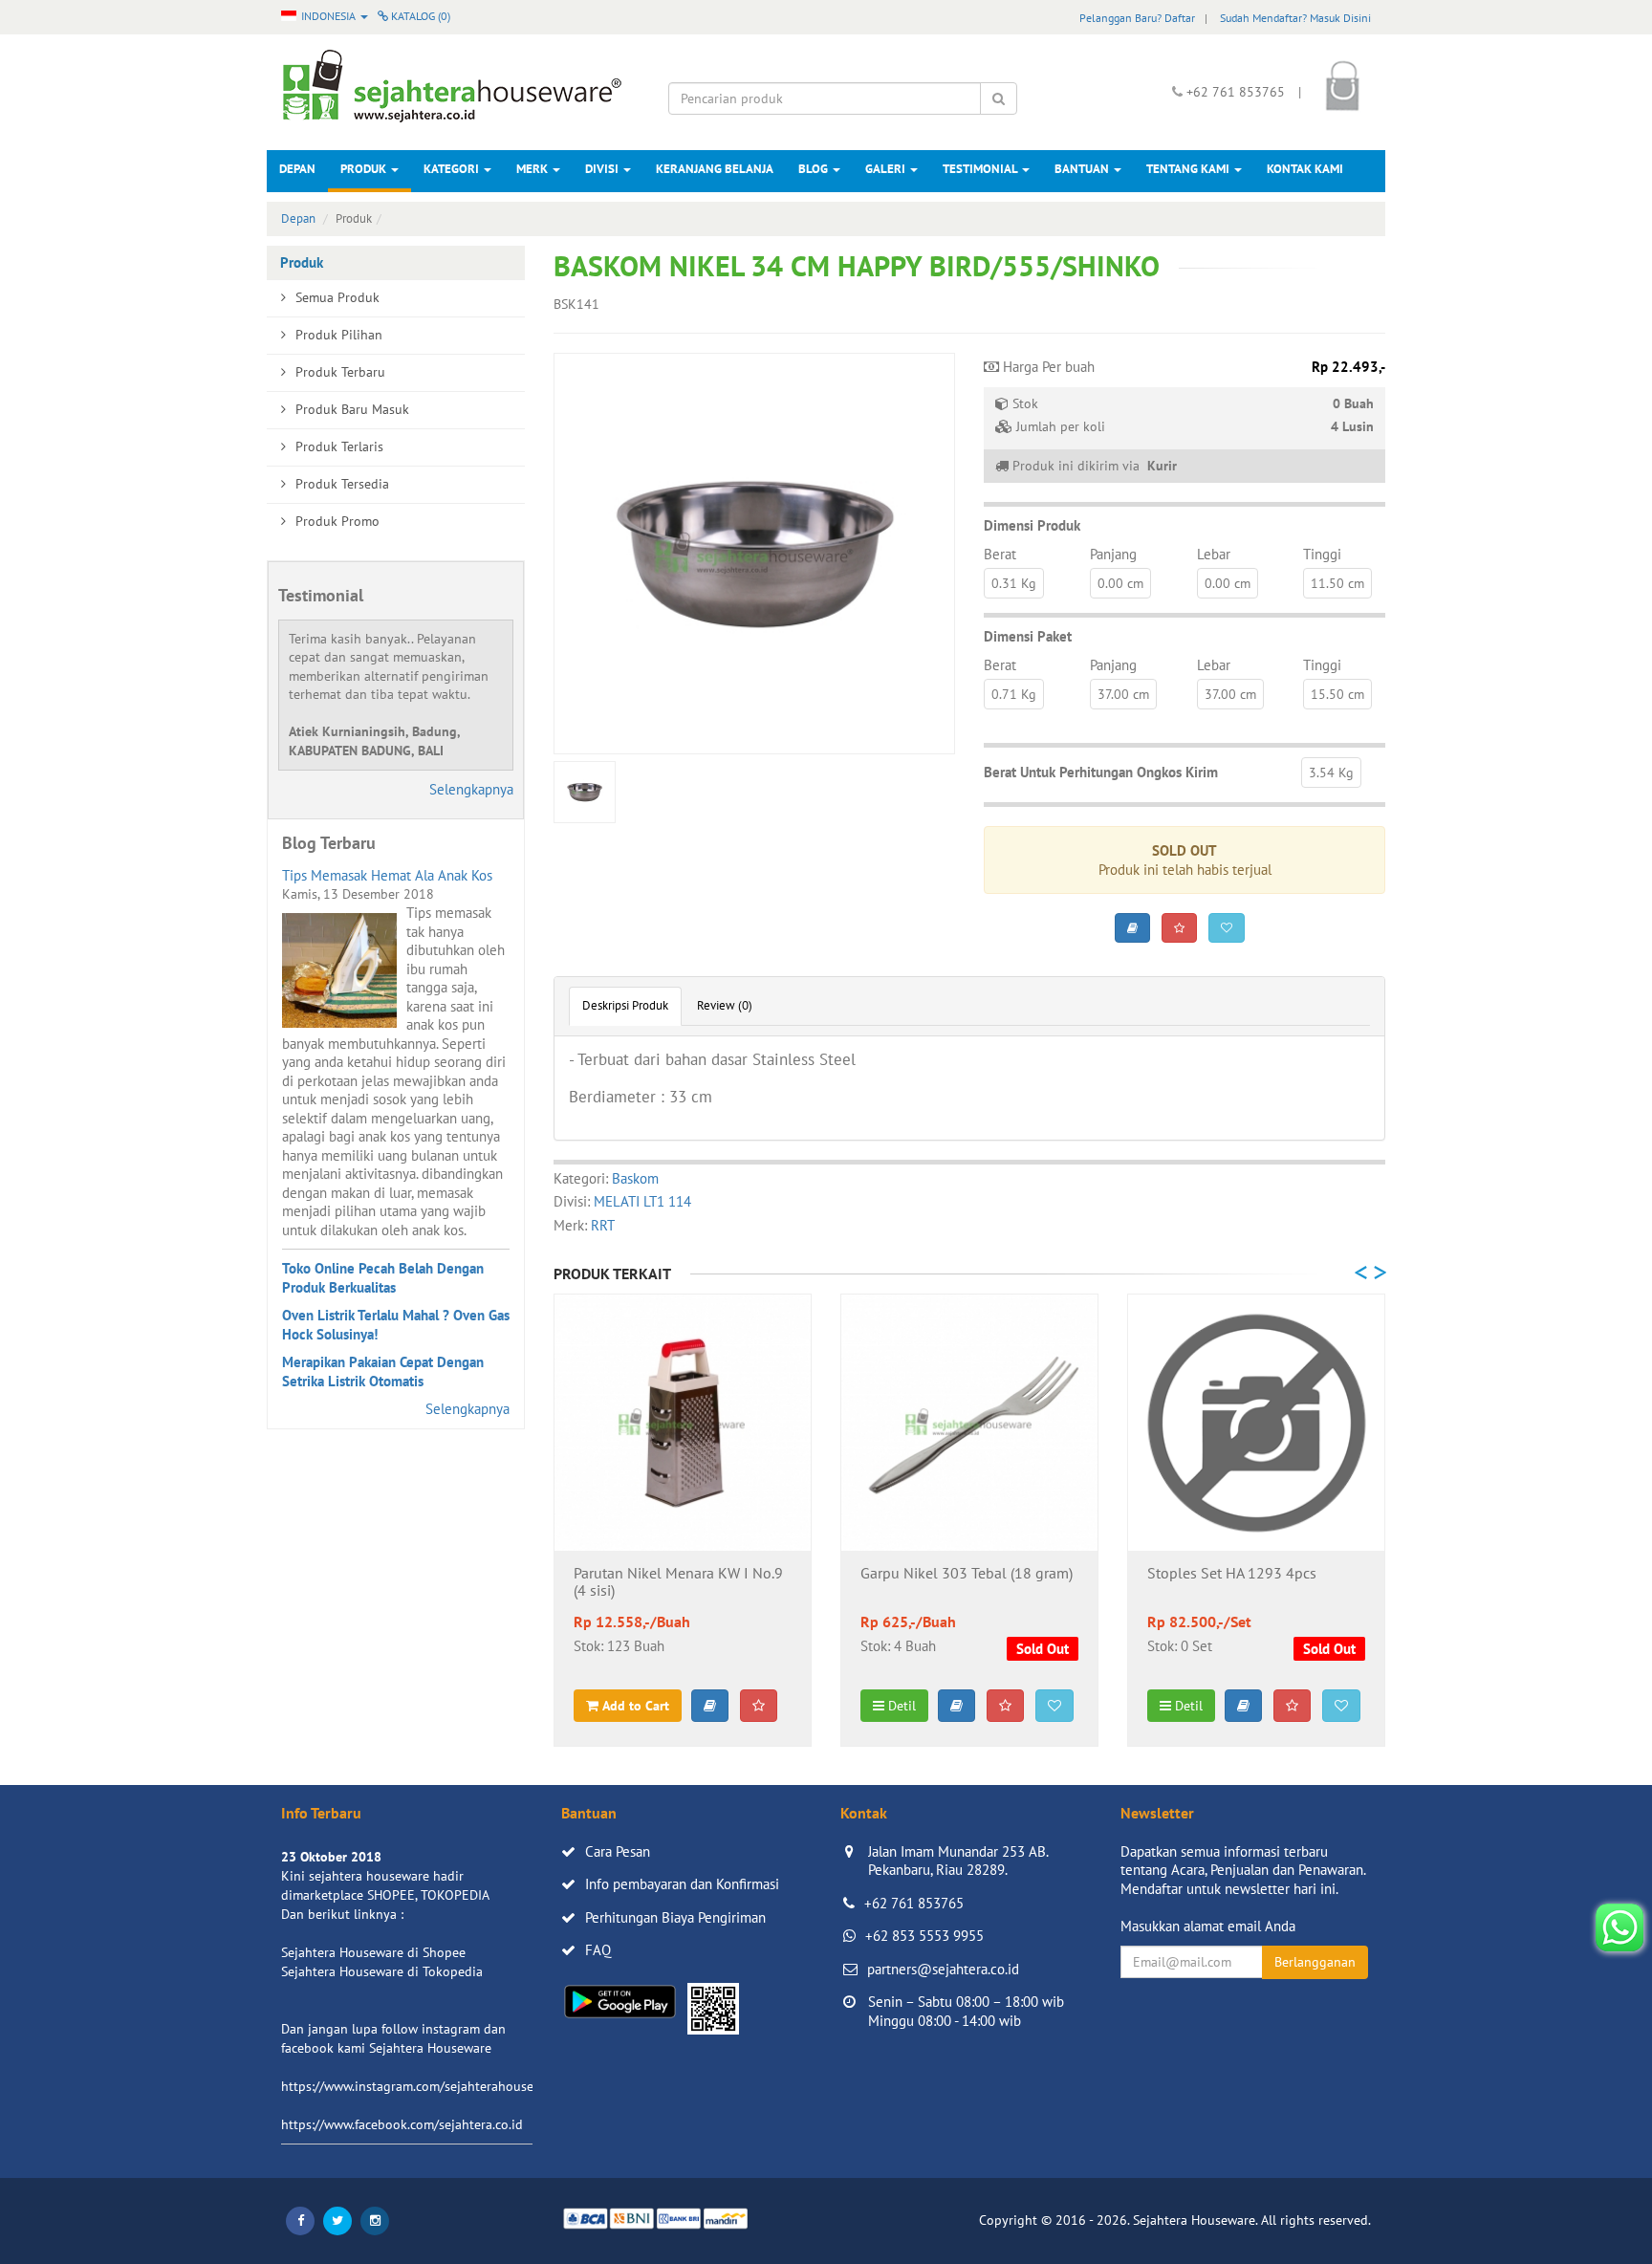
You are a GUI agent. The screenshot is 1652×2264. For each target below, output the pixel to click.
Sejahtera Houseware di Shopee (373, 1952)
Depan (297, 169)
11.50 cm (1337, 583)
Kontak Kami (1305, 169)
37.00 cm (1123, 694)
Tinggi (1322, 554)
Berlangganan (1315, 1962)
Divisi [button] (603, 169)
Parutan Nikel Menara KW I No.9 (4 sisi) (678, 1582)
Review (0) (725, 1005)
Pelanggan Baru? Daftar (1137, 18)
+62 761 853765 (914, 1903)
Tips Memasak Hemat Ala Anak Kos (387, 875)
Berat (1000, 554)
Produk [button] (365, 169)
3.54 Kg (1331, 773)
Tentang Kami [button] (1189, 169)
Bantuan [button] (1083, 169)
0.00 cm (1120, 583)
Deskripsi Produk (625, 1005)
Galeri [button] (887, 169)
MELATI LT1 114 (642, 1201)
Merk (533, 169)
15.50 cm (1337, 694)
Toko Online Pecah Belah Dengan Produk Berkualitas (383, 1278)
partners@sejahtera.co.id (943, 1969)
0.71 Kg (1014, 694)
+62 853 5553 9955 (924, 1936)
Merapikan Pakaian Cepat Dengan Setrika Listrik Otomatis (383, 1371)
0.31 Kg (1014, 583)
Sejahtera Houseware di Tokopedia (382, 1971)
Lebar (1214, 554)
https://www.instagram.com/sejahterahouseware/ (424, 2086)
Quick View (683, 1521)
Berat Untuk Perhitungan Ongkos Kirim (1101, 772)
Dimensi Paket (1028, 636)
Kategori (453, 169)
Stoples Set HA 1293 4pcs (1232, 1574)
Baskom (635, 1178)
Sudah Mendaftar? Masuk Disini (1295, 18)
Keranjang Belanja (715, 169)
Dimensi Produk (1032, 525)
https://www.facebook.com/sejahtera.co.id (402, 2124)
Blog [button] (815, 169)
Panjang (1113, 554)
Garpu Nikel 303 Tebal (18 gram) (967, 1574)
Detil (900, 1706)
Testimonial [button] (981, 169)
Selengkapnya (471, 789)
